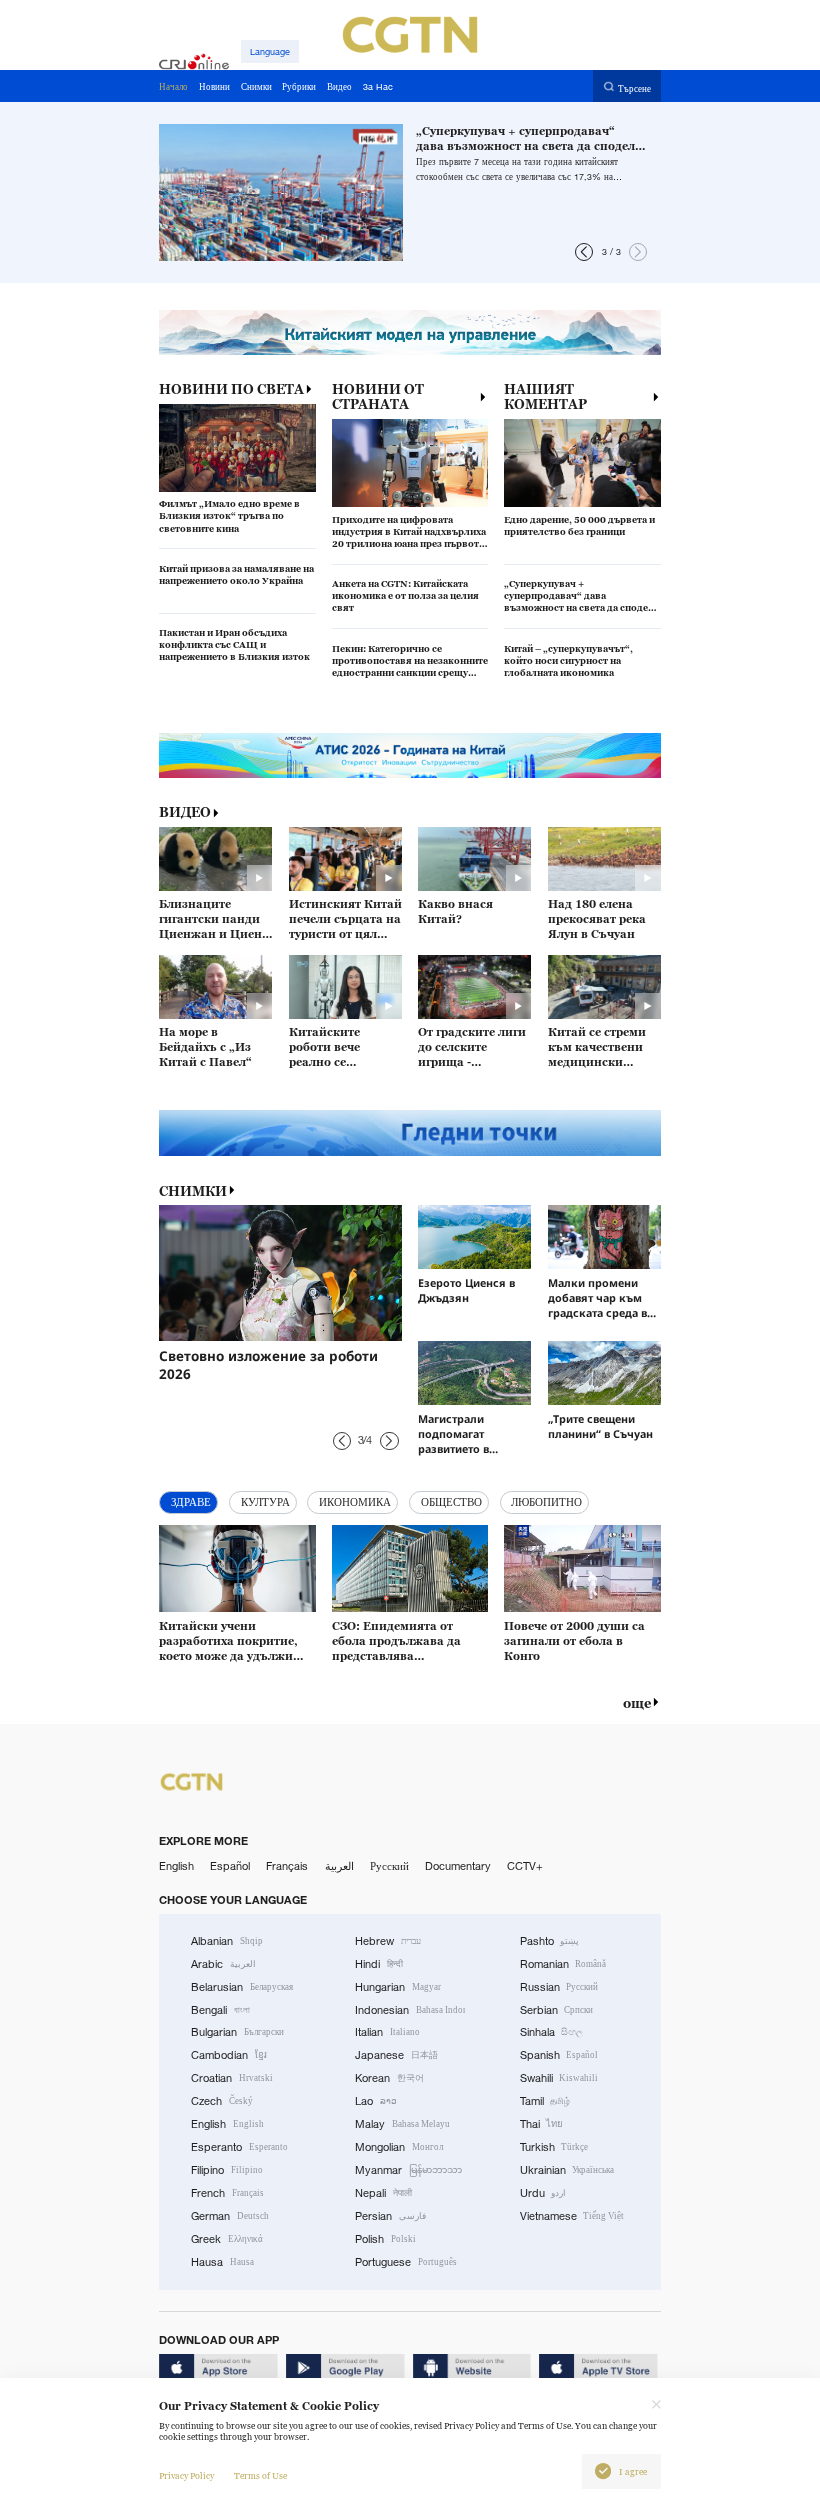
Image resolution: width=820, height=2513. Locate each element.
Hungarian (398, 1987)
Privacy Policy (186, 2476)
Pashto (550, 1941)
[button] (584, 252)
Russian (559, 1987)
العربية (339, 1866)
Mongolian (399, 2147)
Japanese (396, 2055)
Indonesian (410, 2010)
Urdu (543, 2193)
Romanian (563, 1964)
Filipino (227, 2170)
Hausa (222, 2262)
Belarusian (242, 1987)
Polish (385, 2239)
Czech (222, 2101)
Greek (227, 2239)
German (230, 2216)
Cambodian (229, 2055)
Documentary (458, 1866)
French (227, 2193)
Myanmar (408, 2170)
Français (287, 1866)
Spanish (559, 2055)
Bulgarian (237, 2032)
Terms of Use (260, 2476)
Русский (389, 1866)
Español (230, 1866)
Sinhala (552, 2032)
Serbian (557, 2010)
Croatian (232, 2078)
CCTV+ (525, 1866)
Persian (390, 2216)
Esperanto (239, 2147)
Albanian (227, 1941)
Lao (376, 2101)
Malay (402, 2124)
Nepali (383, 2193)
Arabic (223, 1964)
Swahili (559, 2078)
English (176, 1866)
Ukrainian (567, 2170)
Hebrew (388, 1941)
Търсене (634, 87)
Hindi (379, 1964)
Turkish (554, 2147)
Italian (387, 2032)
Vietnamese (572, 2216)
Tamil (545, 2101)
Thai (542, 2124)
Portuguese (406, 2262)
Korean (389, 2078)
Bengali (220, 2010)
